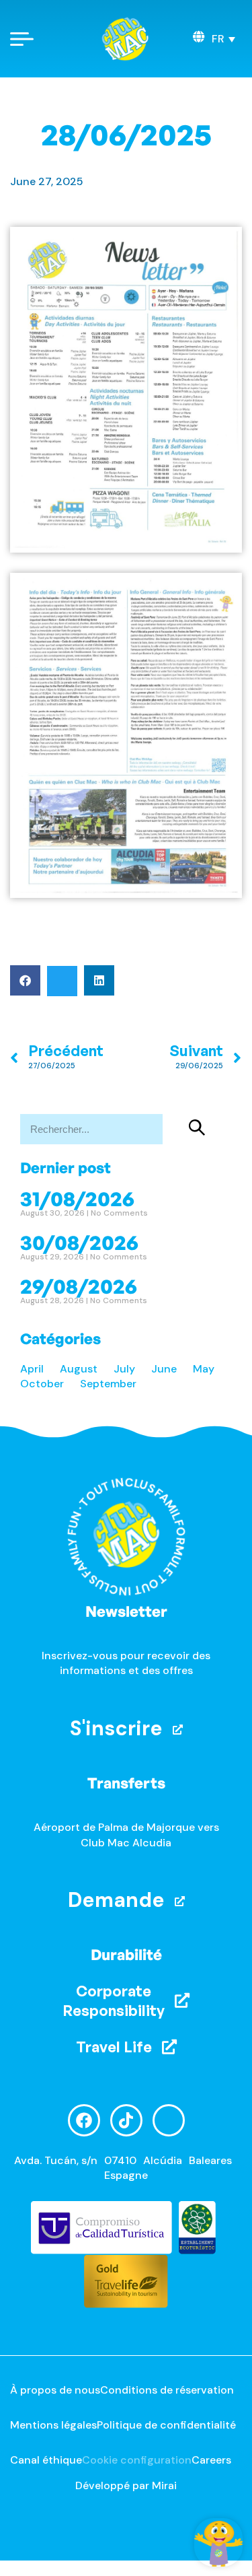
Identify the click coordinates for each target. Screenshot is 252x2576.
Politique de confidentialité (166, 2425)
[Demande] (180, 1901)
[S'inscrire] (178, 1730)
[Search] (198, 1129)
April (32, 1369)
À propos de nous (55, 2390)
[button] (223, 39)
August (79, 1369)
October (42, 1384)
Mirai (164, 2485)
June (164, 1369)
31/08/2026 (77, 1198)
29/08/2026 (79, 1286)
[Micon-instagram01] (169, 2120)
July (124, 1369)
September (108, 1384)
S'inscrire (116, 1728)
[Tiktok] (126, 2120)
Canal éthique (46, 2460)
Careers (211, 2460)
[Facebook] (84, 2120)
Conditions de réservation (167, 2390)
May (204, 1369)
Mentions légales (53, 2425)
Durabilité (126, 1954)
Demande (116, 1900)
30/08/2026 (79, 1242)
